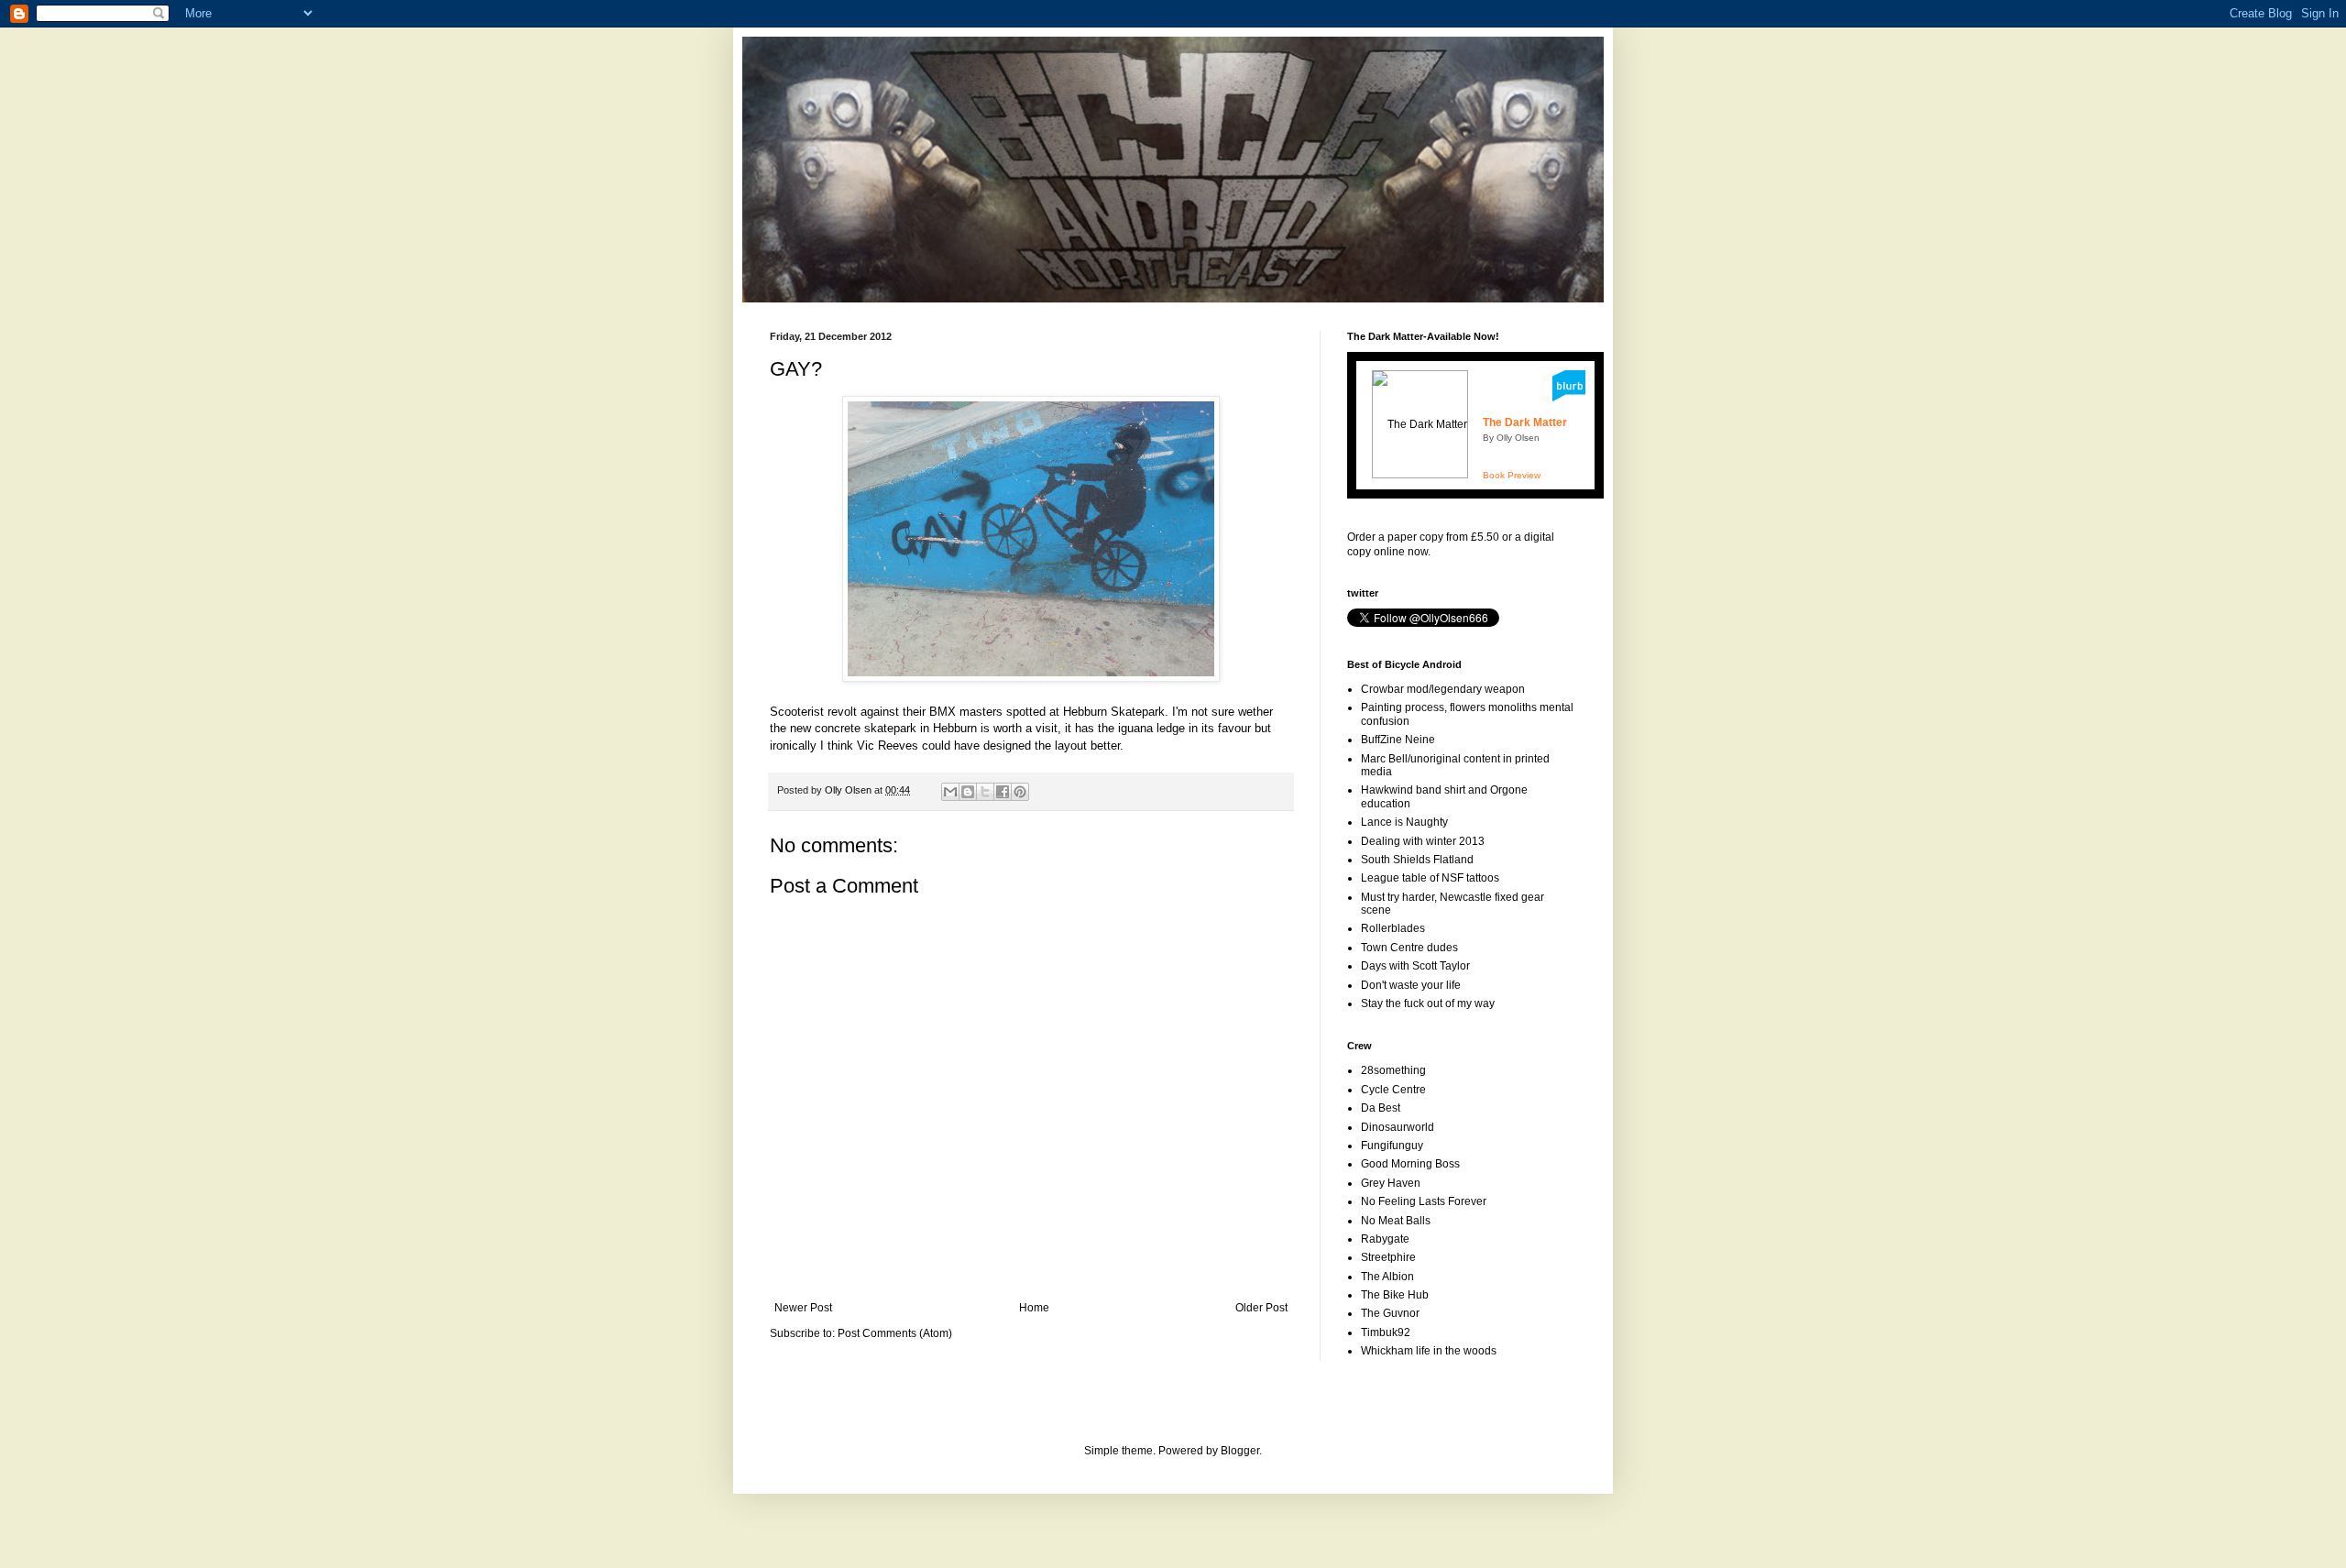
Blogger (1240, 1451)
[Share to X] (985, 792)
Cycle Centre (1393, 1090)
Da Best (1381, 1108)
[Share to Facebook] (1003, 792)
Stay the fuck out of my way (1428, 1003)
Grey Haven (1391, 1183)
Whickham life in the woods (1429, 1351)
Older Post (1261, 1308)
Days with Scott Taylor (1415, 966)
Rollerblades (1393, 928)
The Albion (1387, 1277)
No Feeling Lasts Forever (1424, 1201)
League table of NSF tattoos (1430, 878)
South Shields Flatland (1417, 860)
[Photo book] (1569, 398)
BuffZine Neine (1398, 740)
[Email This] (950, 792)
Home (1034, 1308)
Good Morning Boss (1410, 1164)
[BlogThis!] (968, 792)
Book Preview (1512, 475)
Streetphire (1388, 1257)
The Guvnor (1390, 1313)
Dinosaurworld (1398, 1127)
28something (1393, 1070)
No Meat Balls (1396, 1221)
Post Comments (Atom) (895, 1333)
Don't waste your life (1411, 985)
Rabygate (1385, 1239)
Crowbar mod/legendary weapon (1443, 689)
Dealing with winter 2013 (1423, 841)
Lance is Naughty (1404, 822)
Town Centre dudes (1409, 948)
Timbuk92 (1386, 1332)
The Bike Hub (1395, 1295)
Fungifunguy (1392, 1146)
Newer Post (803, 1308)
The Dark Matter (1525, 422)
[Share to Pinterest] (1020, 792)
